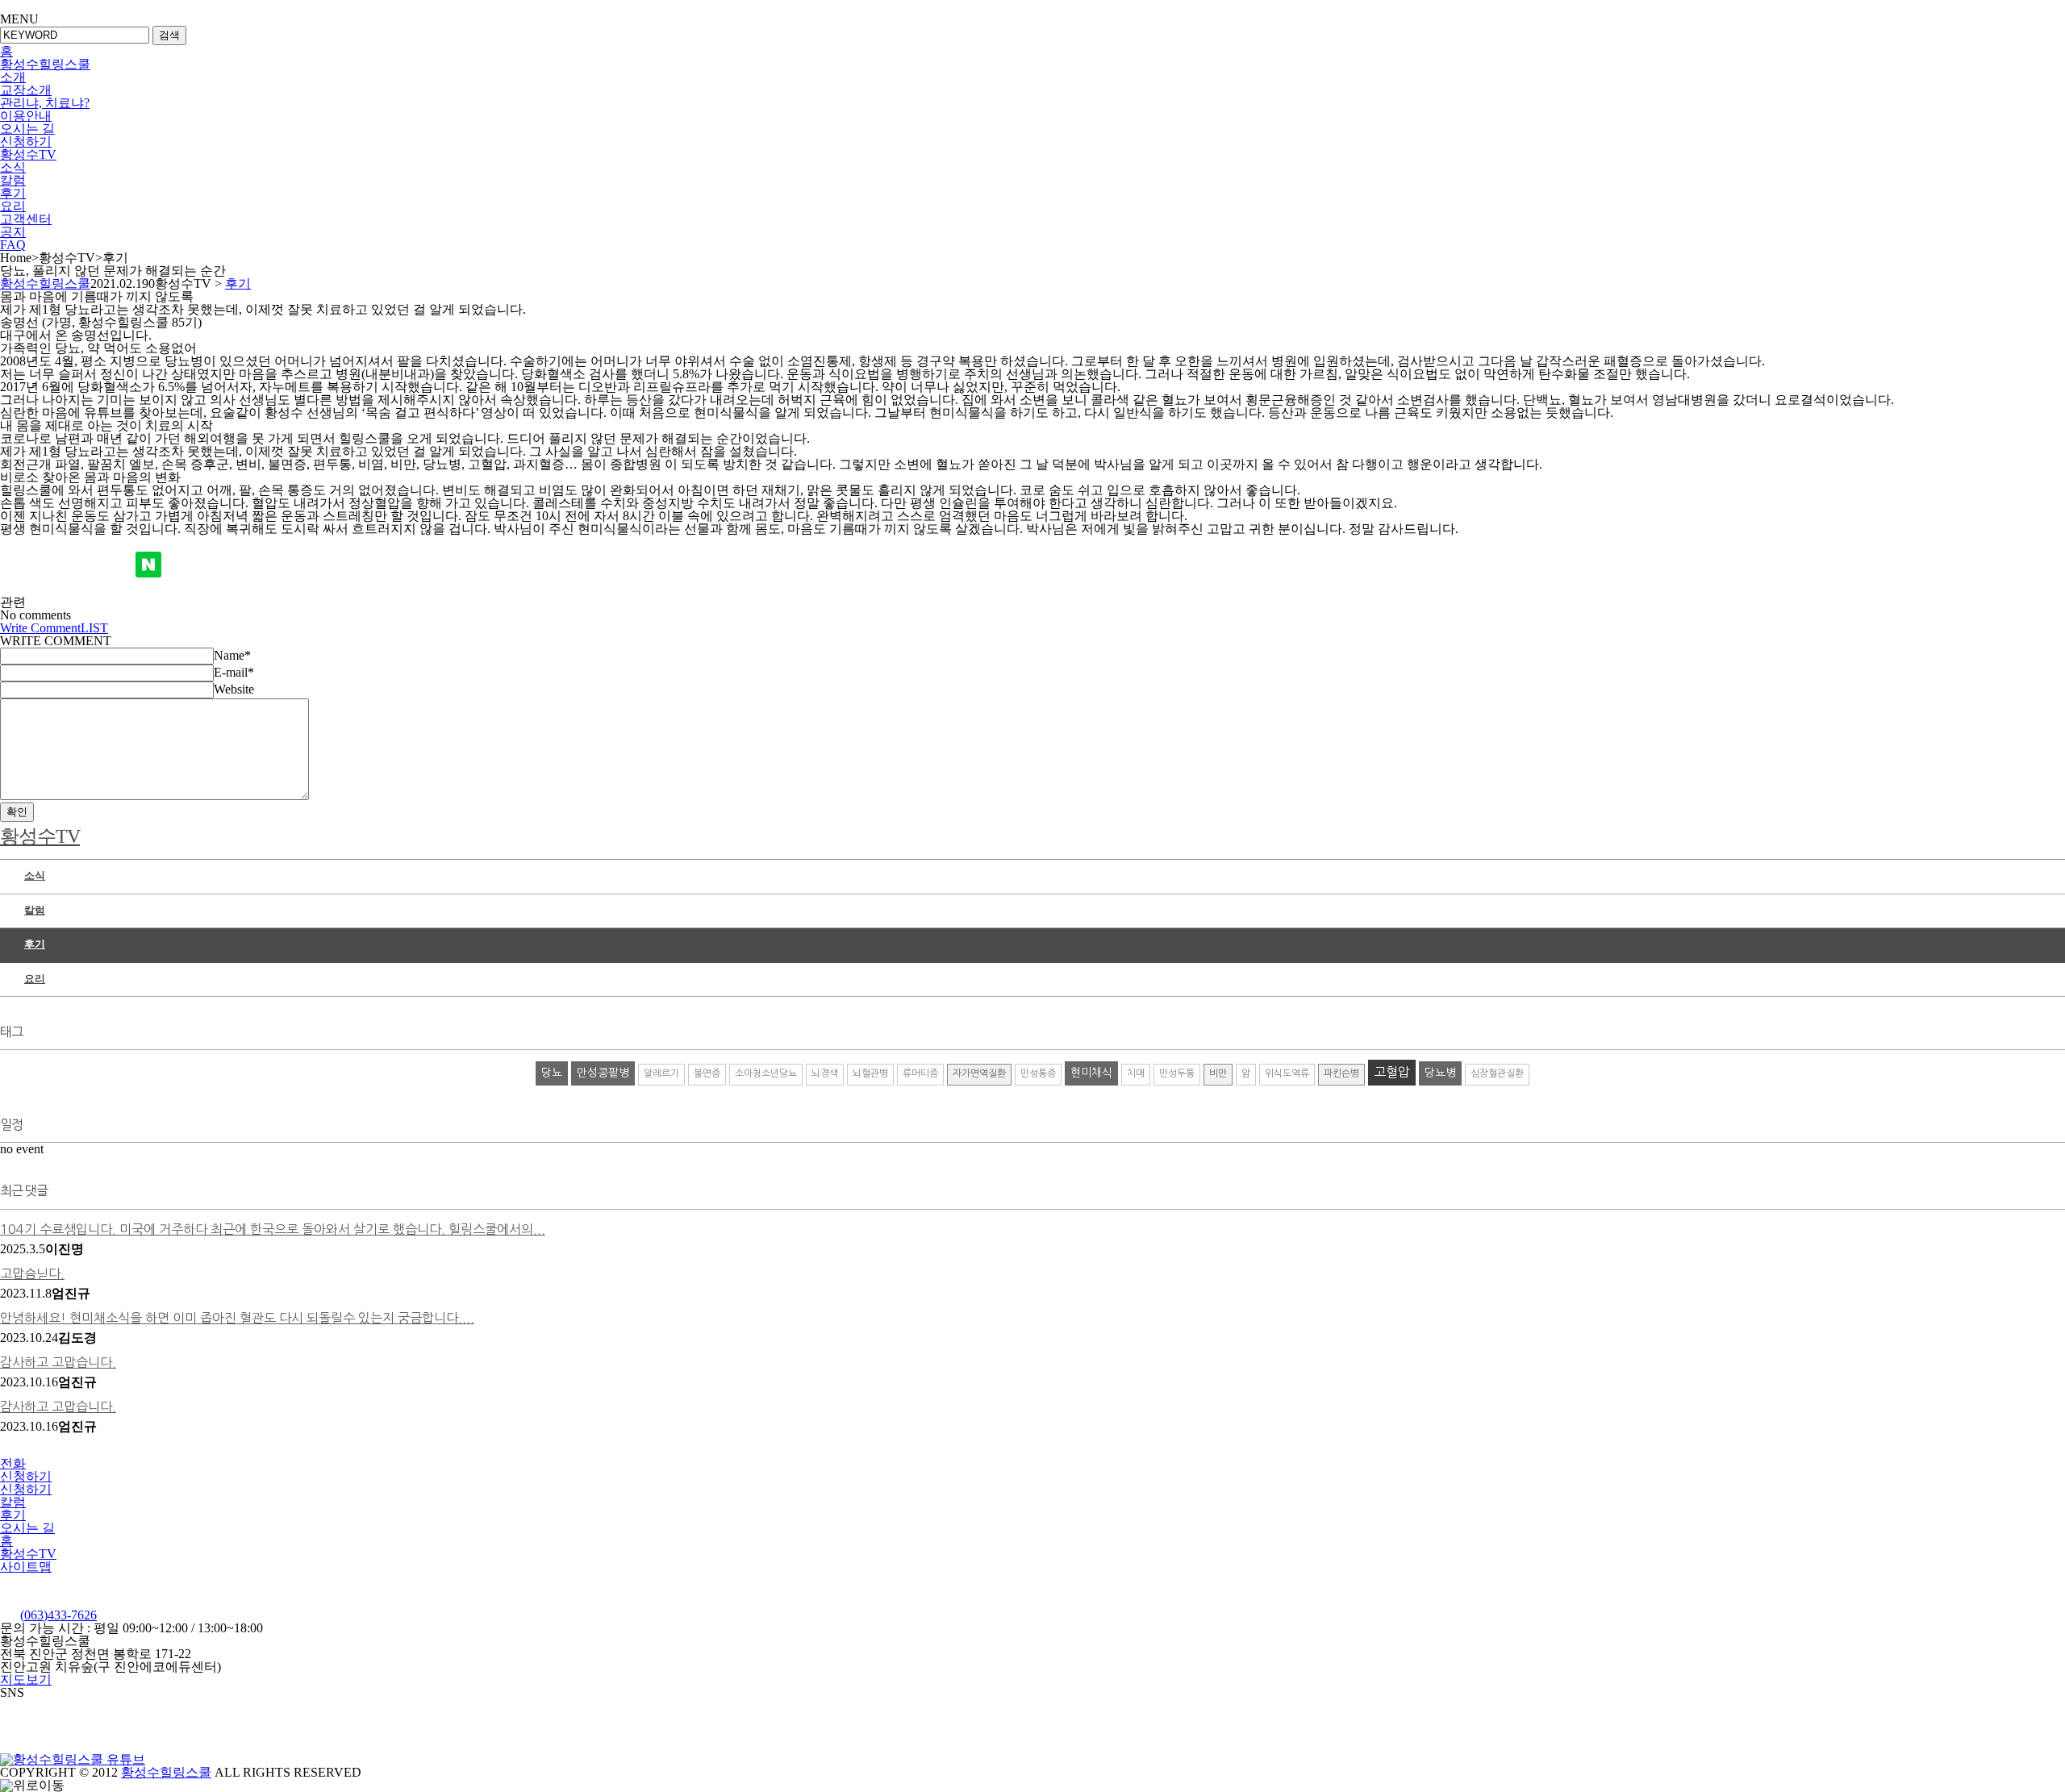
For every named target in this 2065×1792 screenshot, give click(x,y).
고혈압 (1392, 1072)
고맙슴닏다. (32, 1273)
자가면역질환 (979, 1073)
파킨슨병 (1341, 1073)
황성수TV (28, 154)
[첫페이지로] (100, 1602)
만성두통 (1177, 1073)
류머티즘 (920, 1073)
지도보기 (26, 1679)
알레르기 (661, 1073)
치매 (1136, 1073)
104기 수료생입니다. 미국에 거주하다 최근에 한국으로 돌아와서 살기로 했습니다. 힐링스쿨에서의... (273, 1229)
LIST (94, 628)
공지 (13, 232)
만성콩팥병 (603, 1073)
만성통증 (1038, 1073)
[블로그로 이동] (181, 1759)
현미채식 (1091, 1073)
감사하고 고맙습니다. (58, 1362)
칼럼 (13, 180)
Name (232, 655)
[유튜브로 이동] (73, 1759)
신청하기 (26, 142)
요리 (13, 206)
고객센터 (26, 219)
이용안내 (26, 116)
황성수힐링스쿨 (45, 64)
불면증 (707, 1073)
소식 (13, 167)
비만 (1218, 1073)
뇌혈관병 (870, 1073)
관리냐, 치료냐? (45, 103)
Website (234, 689)
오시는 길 (27, 129)
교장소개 (26, 90)
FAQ (13, 245)
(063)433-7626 (58, 1615)
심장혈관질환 (1497, 1073)
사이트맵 (26, 1567)
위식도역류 (1287, 1073)
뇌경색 (825, 1073)
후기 (13, 193)
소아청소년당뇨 (766, 1073)
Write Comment (40, 628)
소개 (13, 77)
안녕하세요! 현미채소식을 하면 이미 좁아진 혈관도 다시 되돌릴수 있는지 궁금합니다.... (237, 1318)
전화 (13, 1463)
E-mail (234, 672)
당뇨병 (1440, 1073)
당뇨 (552, 1073)
